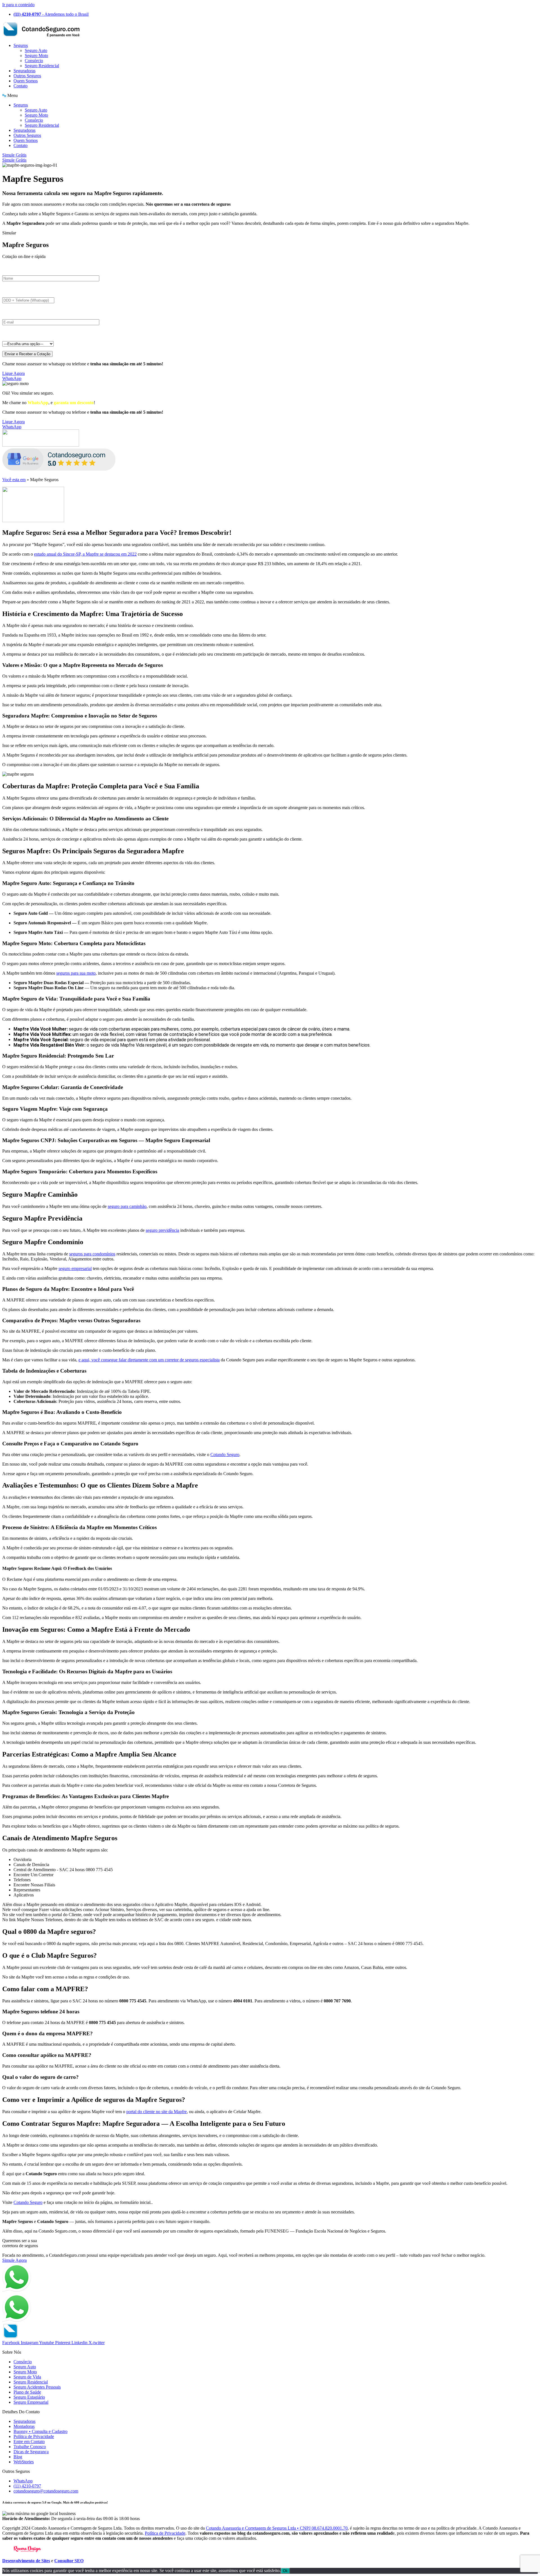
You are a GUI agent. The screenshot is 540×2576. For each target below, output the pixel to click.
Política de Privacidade (165, 2533)
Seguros (21, 45)
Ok (285, 2571)
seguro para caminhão (127, 1206)
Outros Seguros (27, 76)
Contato (21, 86)
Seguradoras (24, 71)
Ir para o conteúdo (18, 5)
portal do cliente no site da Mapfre (157, 2112)
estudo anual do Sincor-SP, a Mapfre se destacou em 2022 (85, 554)
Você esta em (14, 480)
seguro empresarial (75, 1268)
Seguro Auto (36, 50)
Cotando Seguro (225, 1455)
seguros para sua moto (76, 973)
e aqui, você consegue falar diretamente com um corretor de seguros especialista (149, 1360)
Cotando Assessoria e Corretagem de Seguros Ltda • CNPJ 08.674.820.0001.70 (277, 2528)
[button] (270, 96)
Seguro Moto (36, 56)
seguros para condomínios (92, 1254)
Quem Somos (26, 81)
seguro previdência (162, 1230)
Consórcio (34, 61)
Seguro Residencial (42, 66)
